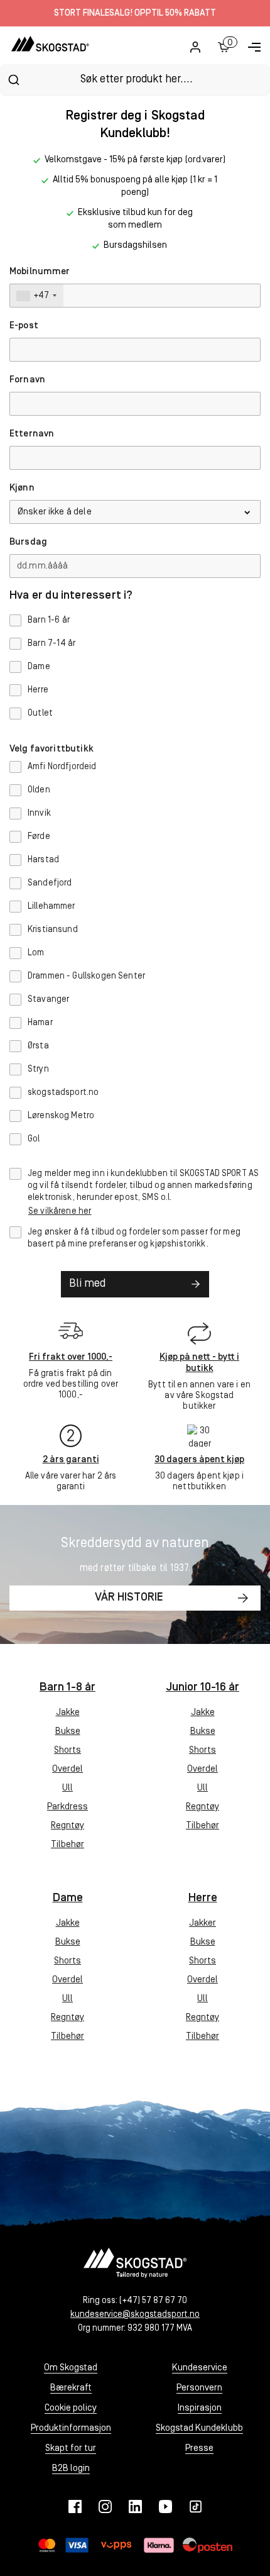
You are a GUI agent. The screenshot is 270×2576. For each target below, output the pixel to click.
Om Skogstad (71, 2368)
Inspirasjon (200, 2408)
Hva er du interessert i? (71, 596)
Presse (199, 2449)
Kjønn (22, 488)
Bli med (87, 1284)
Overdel (67, 1769)
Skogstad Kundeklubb (199, 2429)
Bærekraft (71, 2388)
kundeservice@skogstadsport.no (135, 2315)
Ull (67, 1788)
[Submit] (13, 80)
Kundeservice (200, 2368)
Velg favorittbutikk (51, 749)
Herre (203, 1898)
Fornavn (27, 380)
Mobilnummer (40, 272)
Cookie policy (71, 2408)
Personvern (199, 2388)
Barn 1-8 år (67, 1688)
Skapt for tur (71, 2449)
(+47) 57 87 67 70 (153, 2301)
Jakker (202, 1924)
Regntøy (67, 1826)
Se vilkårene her (60, 1212)
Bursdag (28, 542)
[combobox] (135, 80)
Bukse (68, 1732)
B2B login (71, 2469)
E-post (24, 326)
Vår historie (129, 1598)
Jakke (68, 1713)
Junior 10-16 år (202, 1688)
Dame (68, 1898)
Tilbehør (67, 1845)
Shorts (67, 1751)
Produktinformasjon (71, 2429)
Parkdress (67, 1807)
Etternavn (32, 434)
